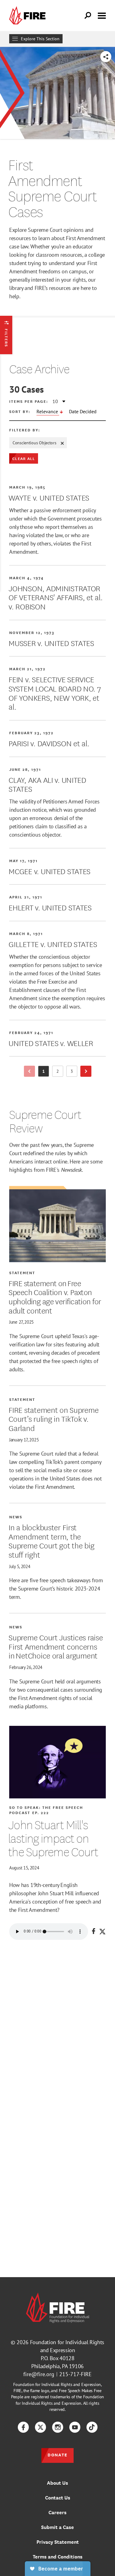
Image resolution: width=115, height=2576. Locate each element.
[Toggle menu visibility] (102, 15)
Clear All (24, 458)
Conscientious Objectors (34, 443)
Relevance (48, 411)
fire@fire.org (39, 2374)
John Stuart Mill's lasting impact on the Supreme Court (53, 1838)
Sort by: (20, 411)
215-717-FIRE (75, 2374)
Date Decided (83, 411)
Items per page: (29, 401)
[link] (29, 16)
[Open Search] (88, 16)
